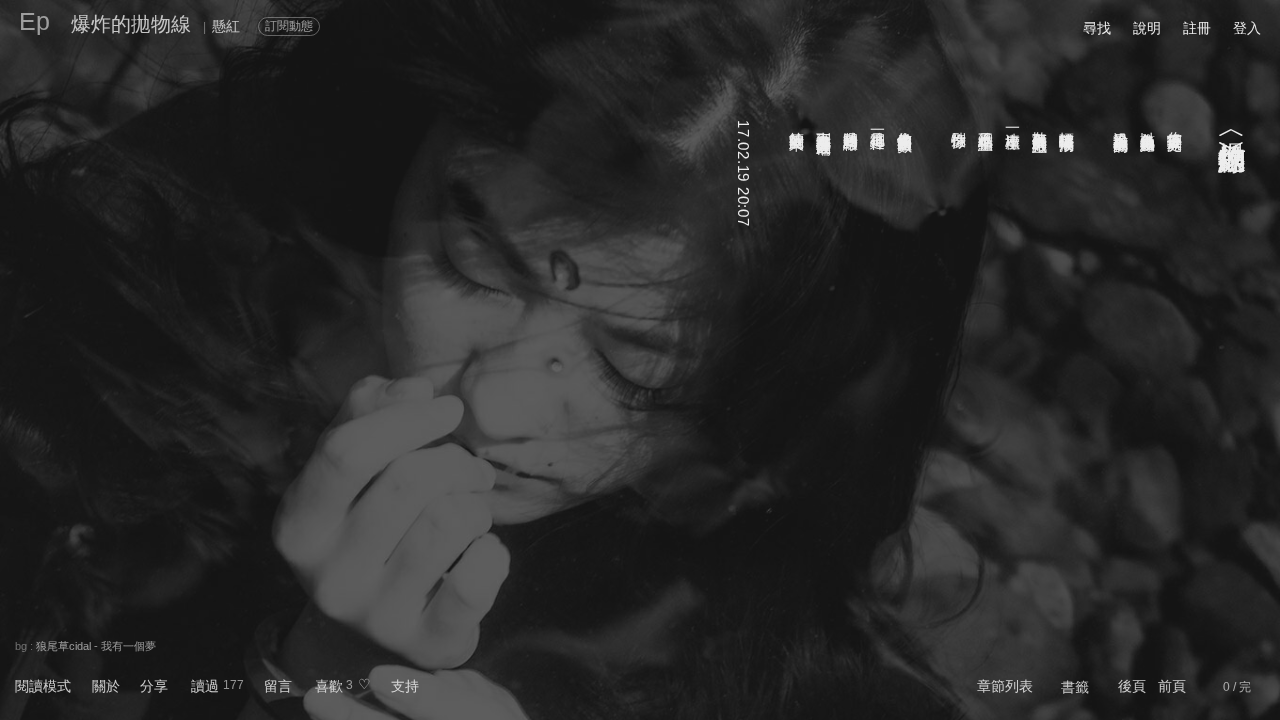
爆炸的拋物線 (131, 24)
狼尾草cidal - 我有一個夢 (96, 646)
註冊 (1197, 28)
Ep (34, 21)
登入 (1247, 28)
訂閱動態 (289, 26)
